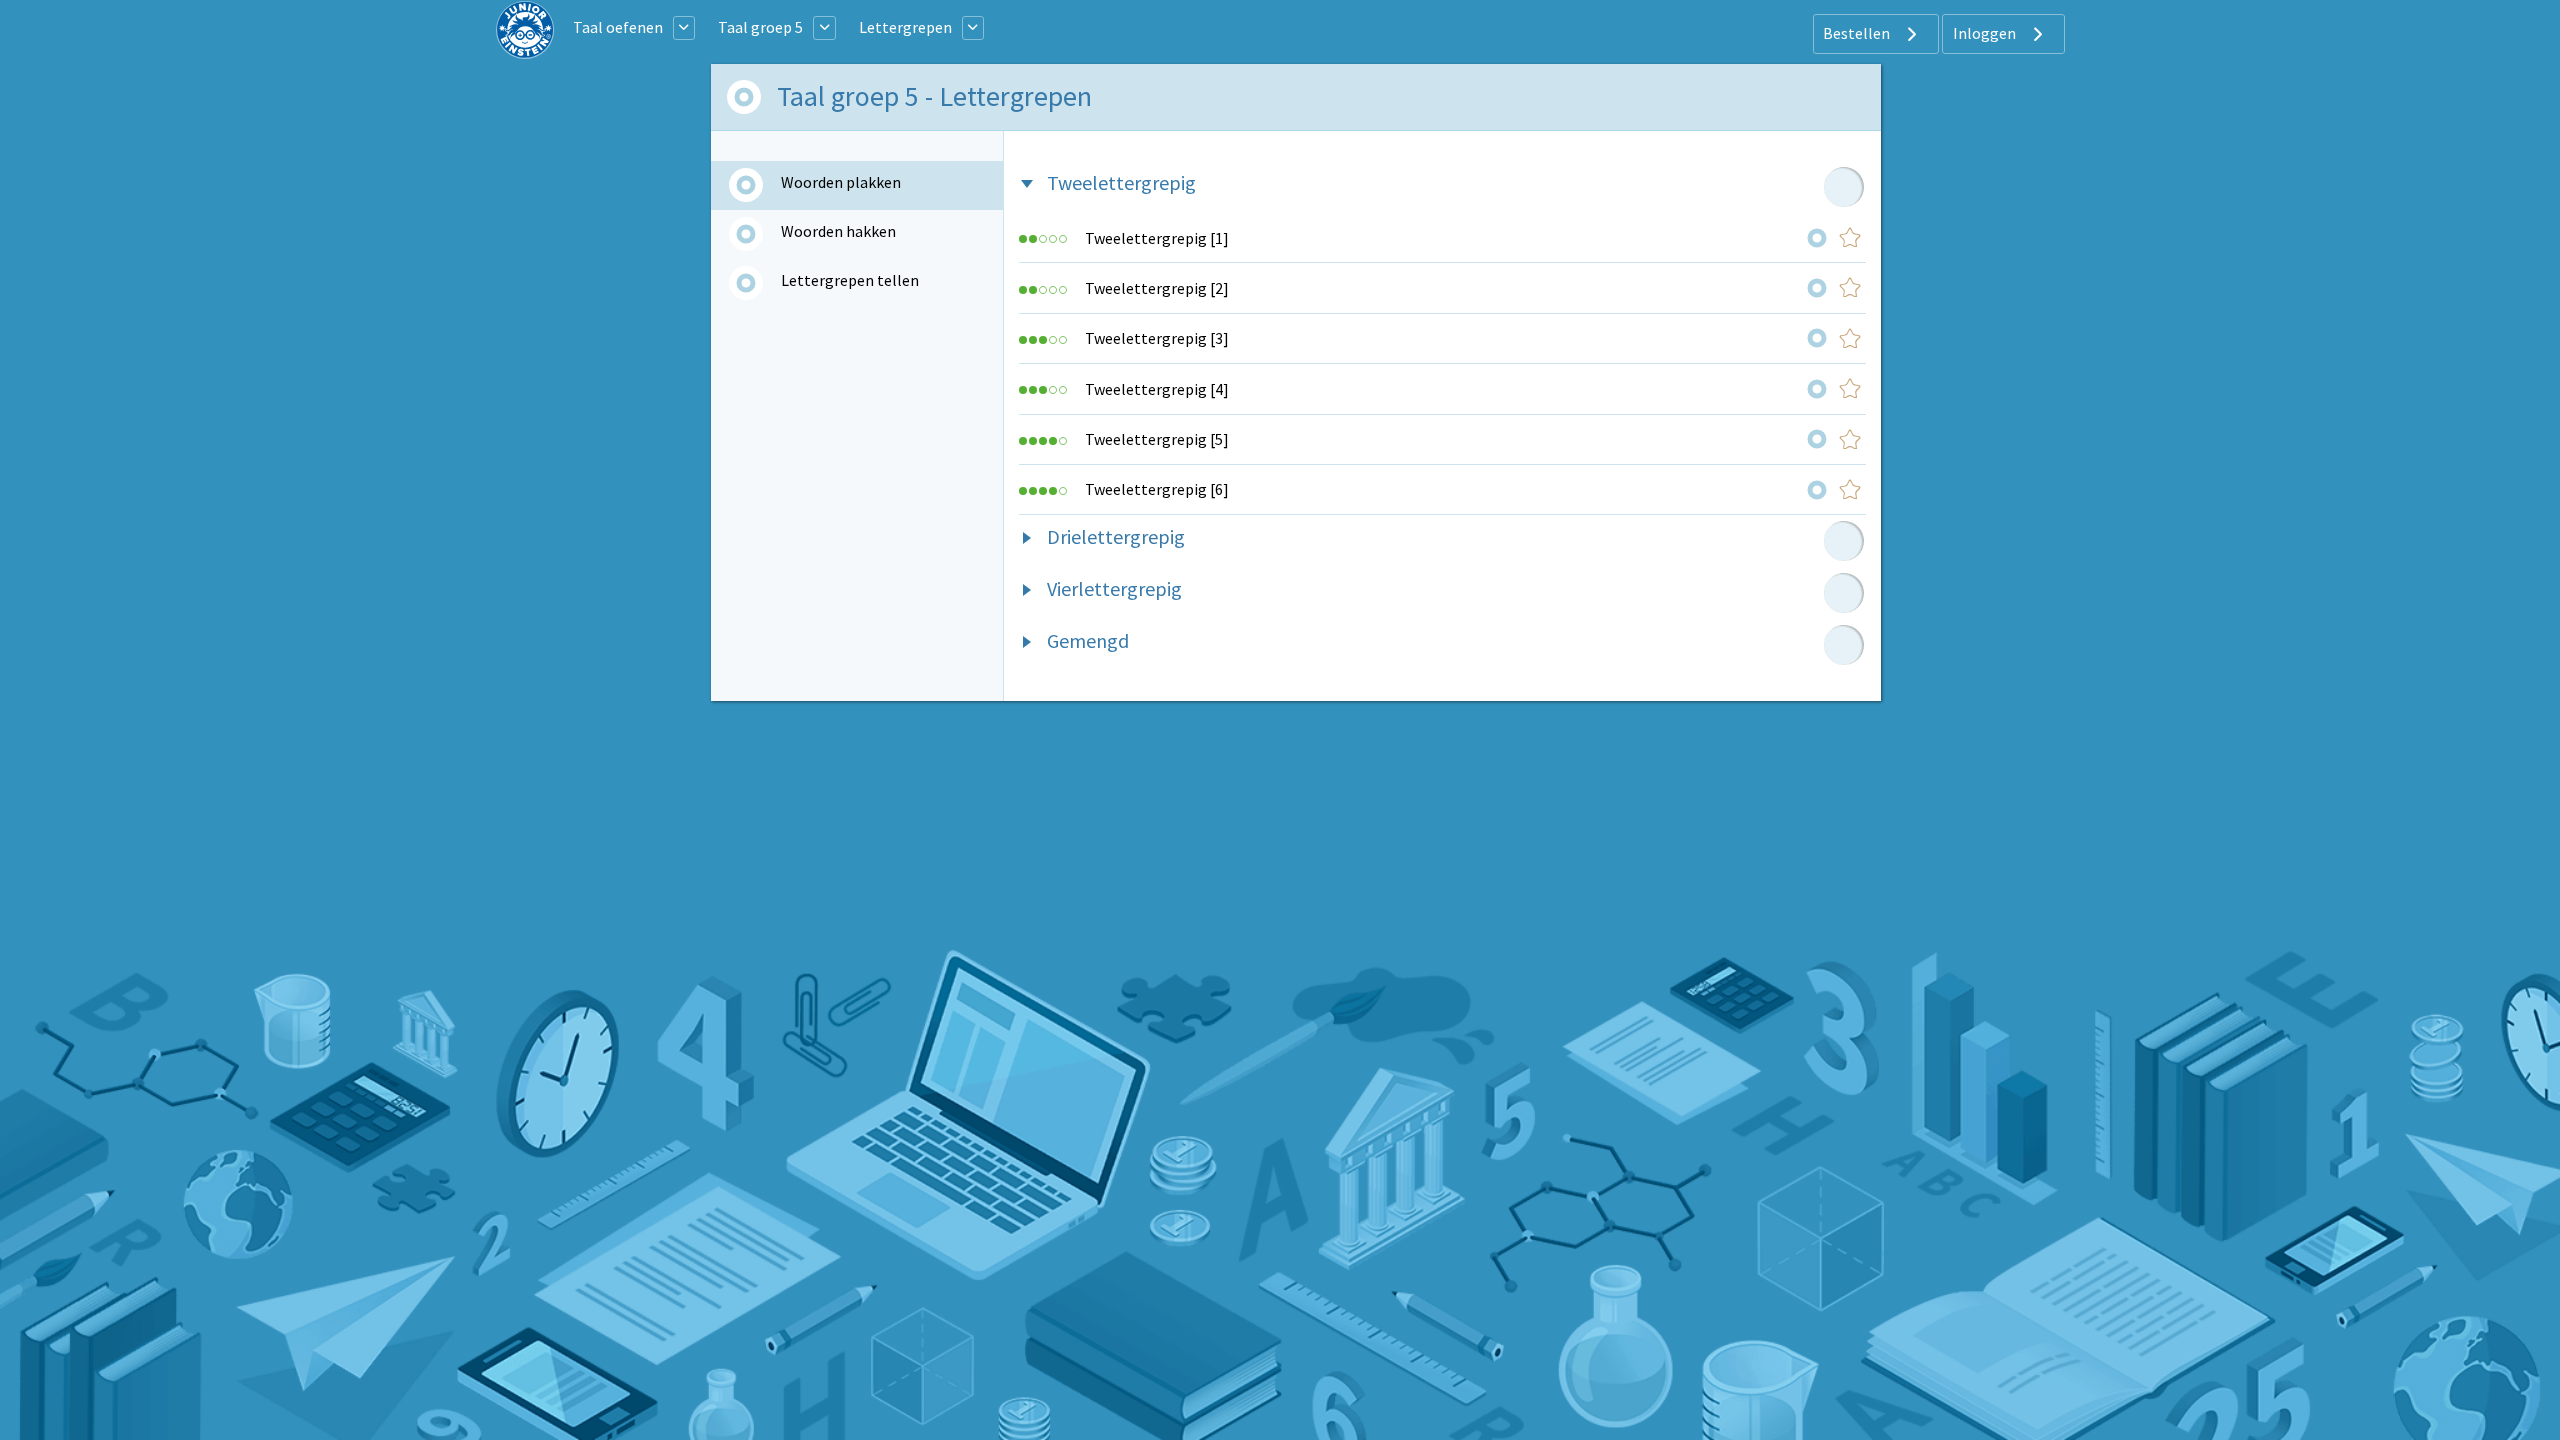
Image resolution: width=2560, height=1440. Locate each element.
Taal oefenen (618, 27)
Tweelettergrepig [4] (1157, 389)
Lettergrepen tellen (850, 280)
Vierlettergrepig (1114, 588)
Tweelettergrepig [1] (1157, 238)
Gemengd (1088, 640)
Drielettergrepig (1116, 536)
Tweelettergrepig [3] (1157, 338)
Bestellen (1858, 33)
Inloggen (1986, 33)
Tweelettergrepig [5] (1157, 439)
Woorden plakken (841, 182)
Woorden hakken (838, 231)
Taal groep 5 (760, 27)
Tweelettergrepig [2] (1157, 288)
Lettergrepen (905, 27)
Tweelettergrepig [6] (1157, 489)
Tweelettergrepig (1121, 182)
